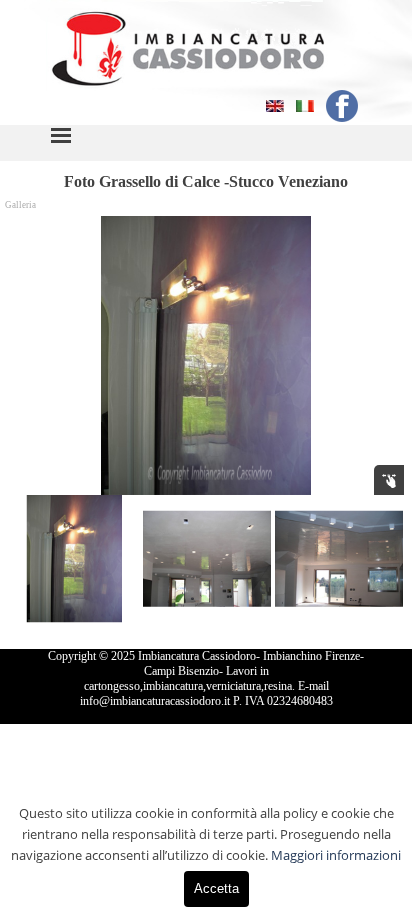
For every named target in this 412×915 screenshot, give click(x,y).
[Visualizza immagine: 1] (75, 559)
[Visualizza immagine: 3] (339, 559)
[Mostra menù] (61, 135)
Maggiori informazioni (336, 855)
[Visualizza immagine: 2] (207, 559)
